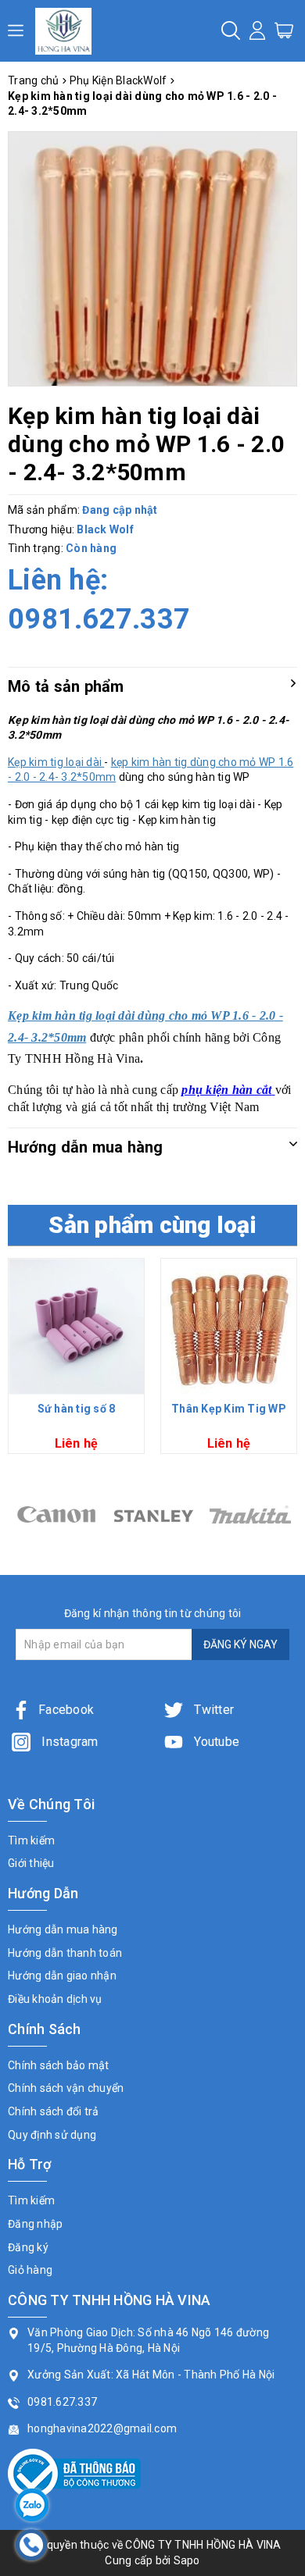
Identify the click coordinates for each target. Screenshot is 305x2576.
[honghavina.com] (63, 31)
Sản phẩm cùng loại (152, 1225)
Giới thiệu (31, 1863)
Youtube (215, 1742)
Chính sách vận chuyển (66, 2088)
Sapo (187, 2560)
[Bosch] (250, 1514)
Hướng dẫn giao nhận (62, 1976)
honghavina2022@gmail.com (102, 2428)
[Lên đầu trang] (282, 1791)
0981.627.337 (99, 619)
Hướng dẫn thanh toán (65, 1953)
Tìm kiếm (31, 1840)
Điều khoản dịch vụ (55, 1999)
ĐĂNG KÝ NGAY (240, 1644)
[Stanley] (56, 1514)
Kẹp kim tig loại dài (56, 762)
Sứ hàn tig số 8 (77, 1409)
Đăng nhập (35, 2224)
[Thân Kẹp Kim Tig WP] (229, 1326)
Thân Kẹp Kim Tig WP (229, 1409)
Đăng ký (28, 2247)
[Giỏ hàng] (284, 30)
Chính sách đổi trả (54, 2111)
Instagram (68, 1742)
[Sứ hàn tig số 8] (76, 1326)
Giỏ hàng (30, 2270)
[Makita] (153, 1514)
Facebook (66, 1710)
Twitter (212, 1710)
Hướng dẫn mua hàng (63, 1929)
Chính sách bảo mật (59, 2065)
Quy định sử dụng (52, 2135)
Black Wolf (105, 529)
